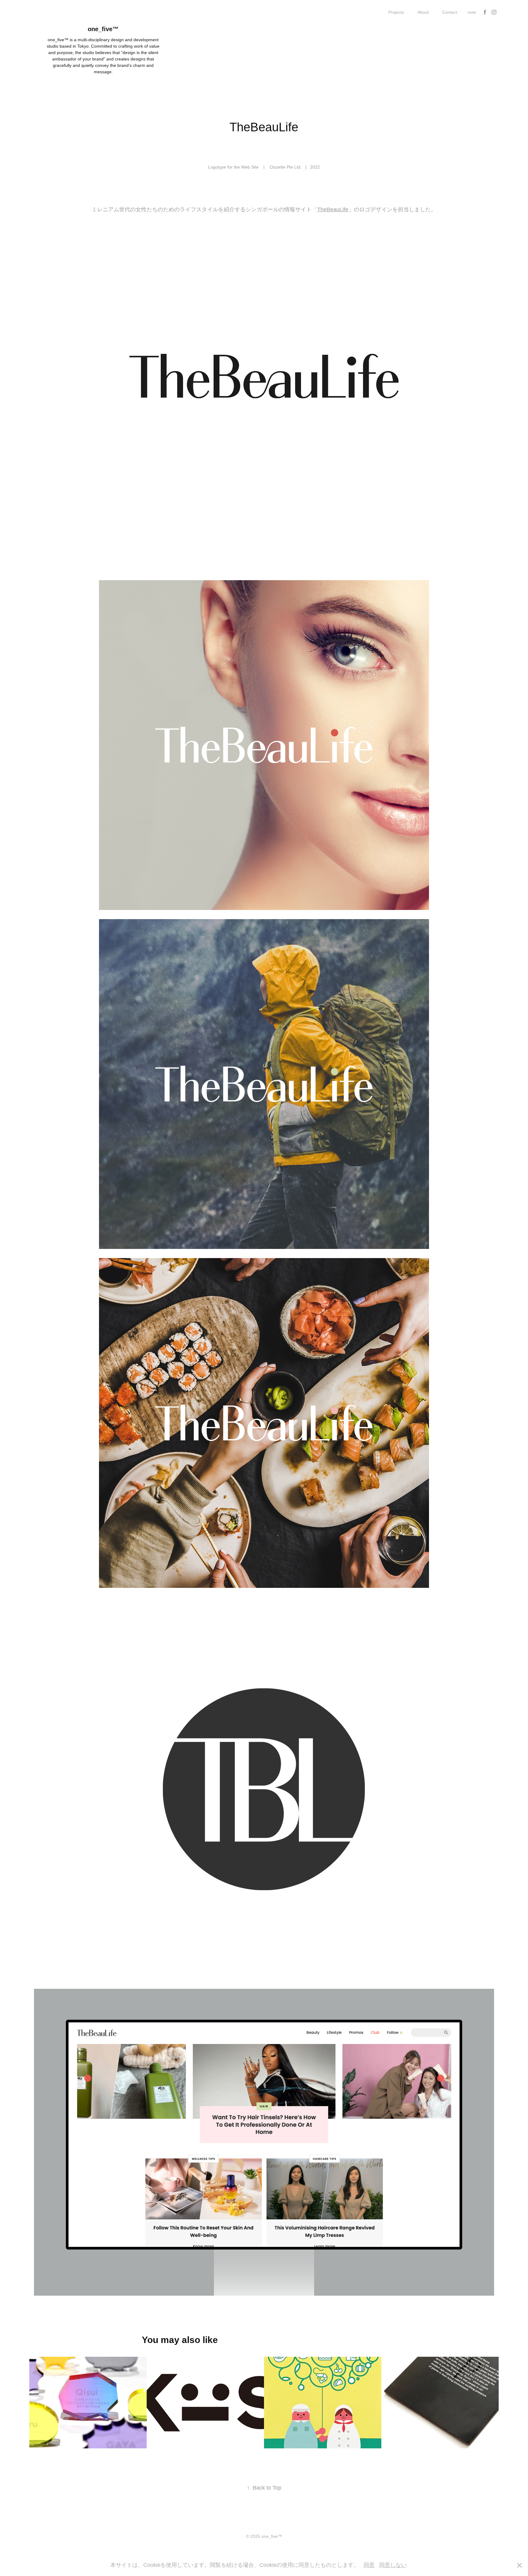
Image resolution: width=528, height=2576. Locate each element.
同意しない (393, 2565)
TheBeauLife (333, 209)
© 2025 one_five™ (264, 2536)
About (423, 12)
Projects (396, 12)
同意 (369, 2565)
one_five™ (103, 29)
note (472, 12)
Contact (450, 12)
